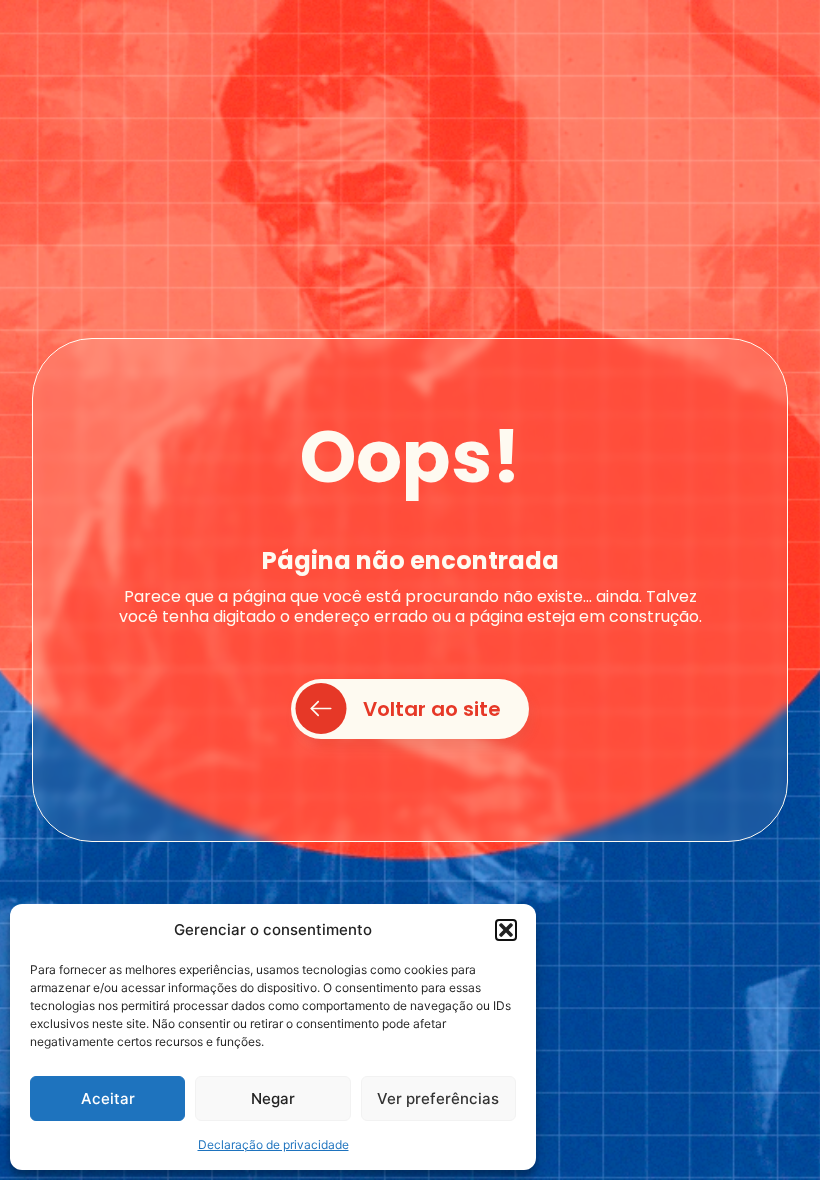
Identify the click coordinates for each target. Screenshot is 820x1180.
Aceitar (108, 1098)
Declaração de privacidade (273, 1144)
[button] (506, 930)
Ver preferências (438, 1098)
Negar (273, 1098)
